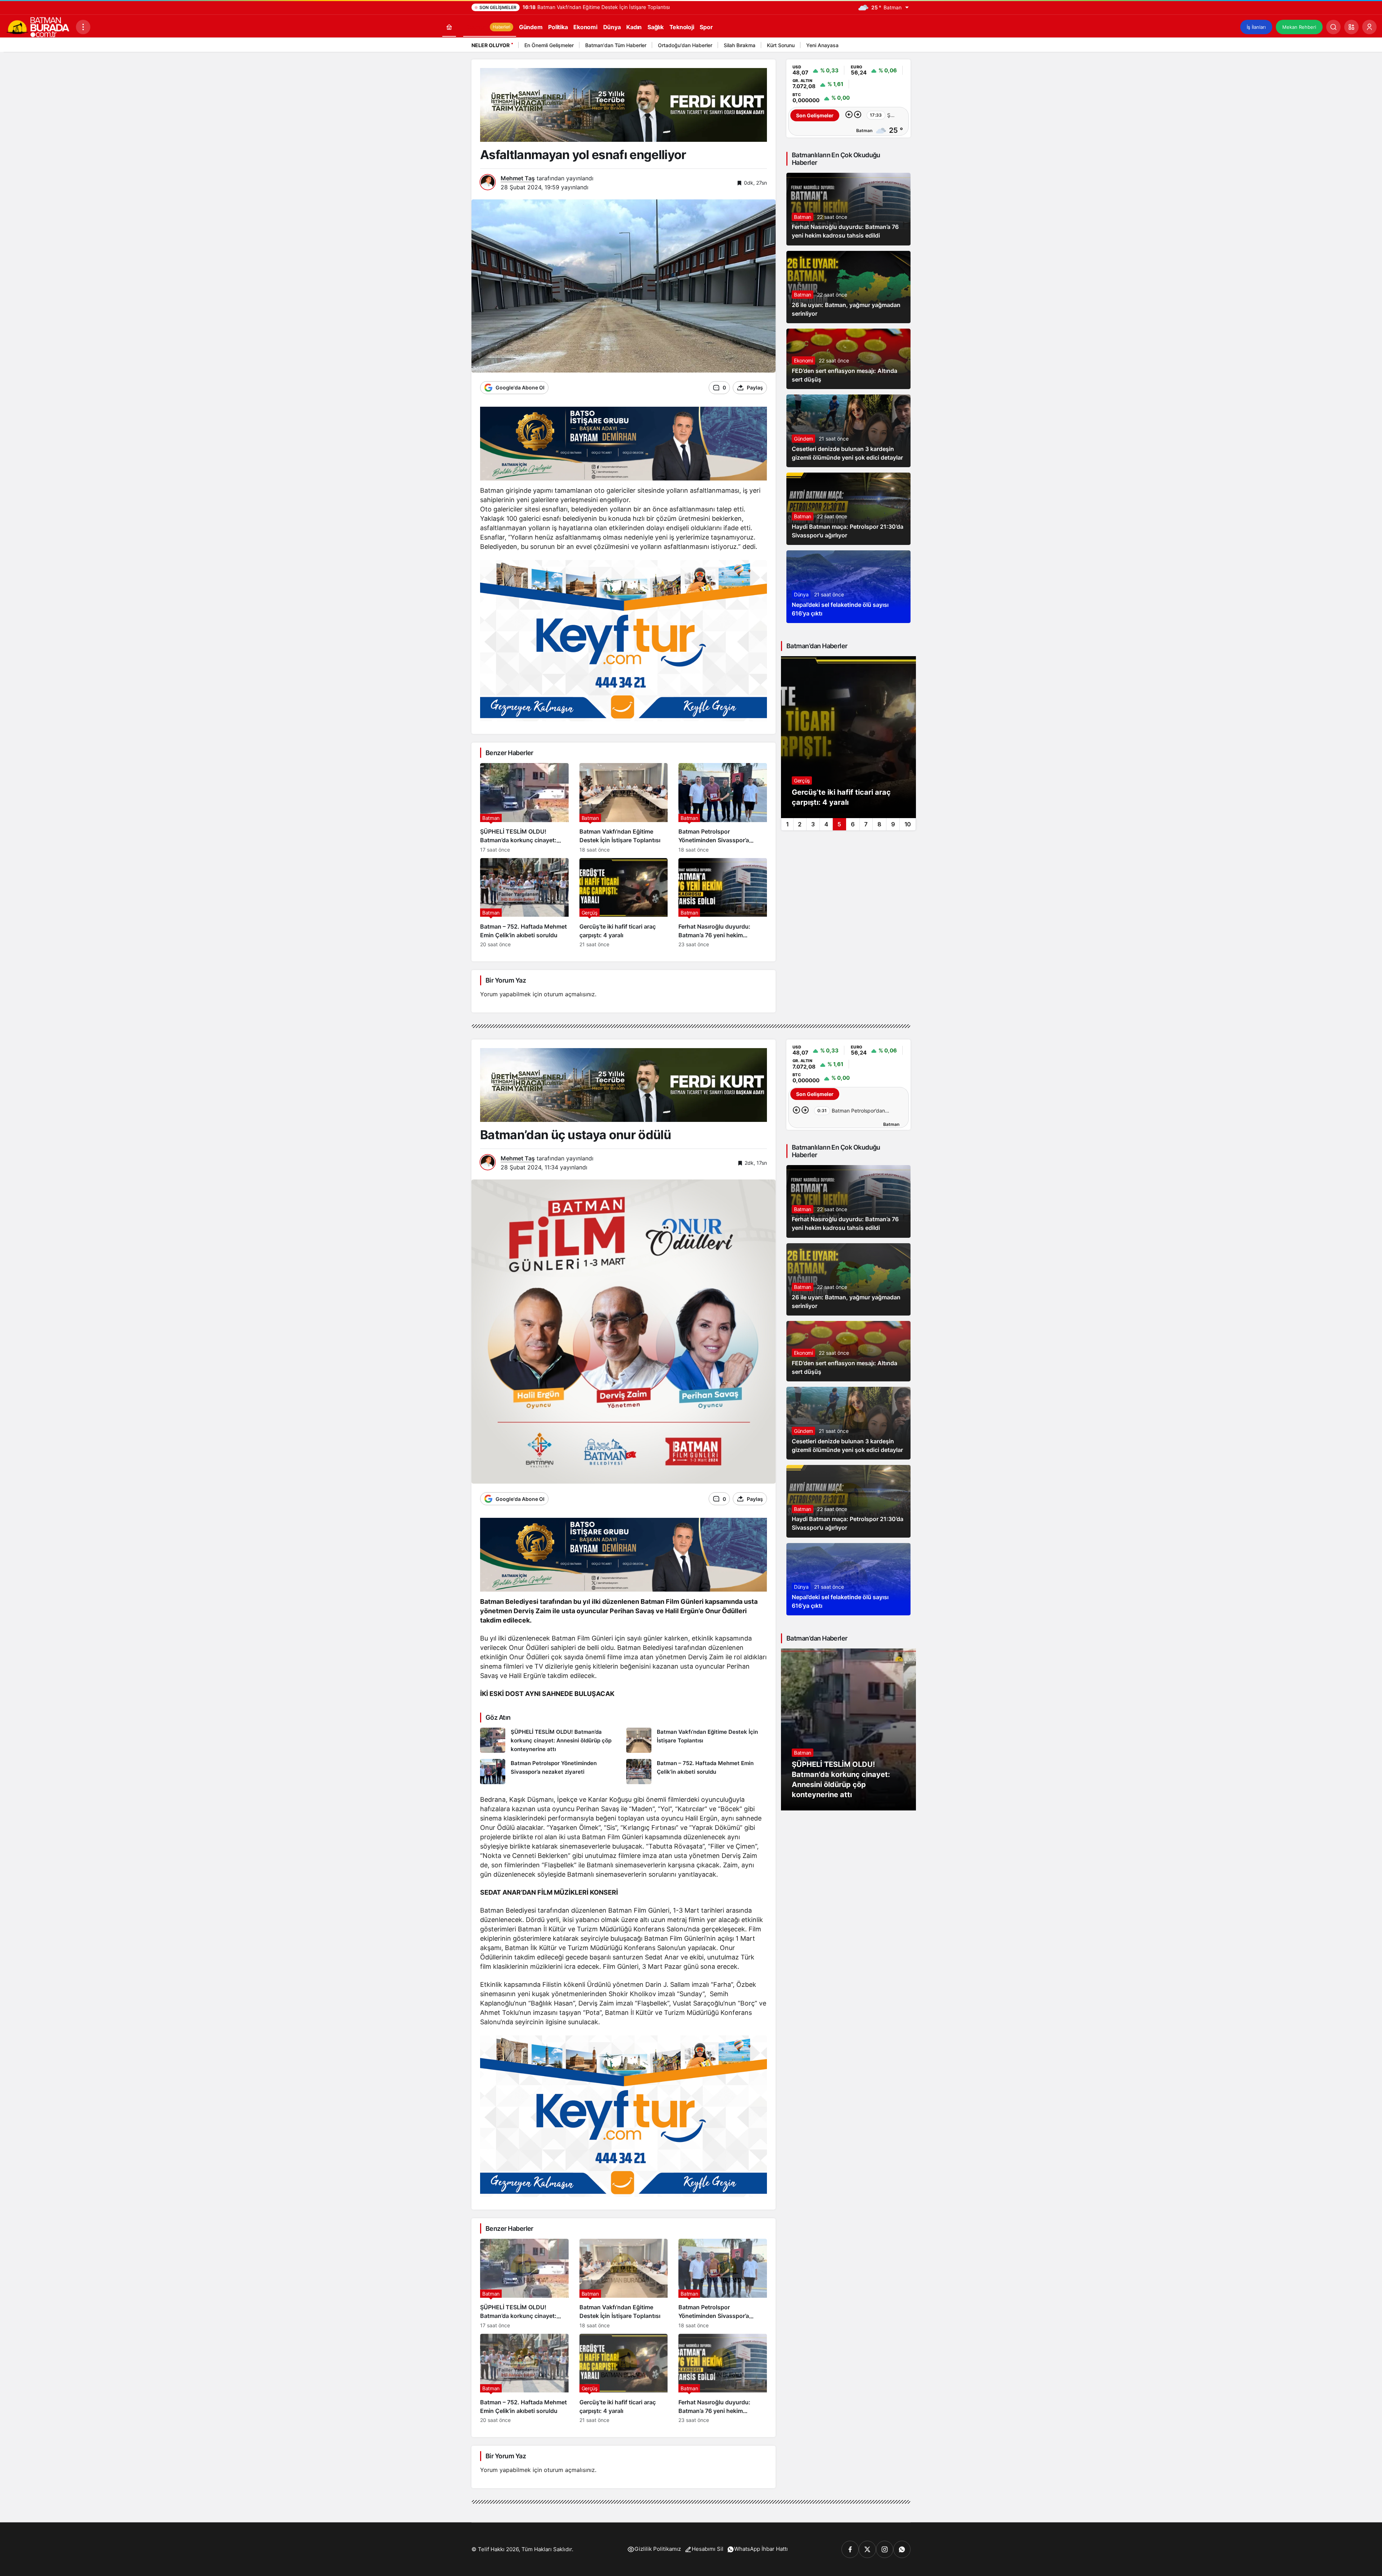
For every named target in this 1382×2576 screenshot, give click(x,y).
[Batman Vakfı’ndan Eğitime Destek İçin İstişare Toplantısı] (624, 808)
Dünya (801, 594)
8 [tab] (879, 824)
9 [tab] (893, 824)
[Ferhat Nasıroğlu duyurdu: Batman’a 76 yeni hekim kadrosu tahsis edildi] (723, 903)
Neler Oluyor (491, 45)
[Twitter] (867, 2549)
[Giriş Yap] (1369, 27)
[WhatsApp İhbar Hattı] (902, 2549)
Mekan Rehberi (1299, 27)
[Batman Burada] (38, 26)
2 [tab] (800, 824)
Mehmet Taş (518, 178)
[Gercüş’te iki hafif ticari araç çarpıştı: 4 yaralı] (624, 903)
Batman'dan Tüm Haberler (616, 45)
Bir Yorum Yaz (506, 980)
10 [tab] (908, 824)
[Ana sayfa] (449, 27)
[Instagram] (885, 2549)
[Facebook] (850, 2549)
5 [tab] (839, 824)
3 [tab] (813, 824)
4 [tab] (826, 824)
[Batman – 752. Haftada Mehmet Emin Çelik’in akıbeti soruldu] (524, 903)
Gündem (803, 439)
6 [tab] (853, 824)
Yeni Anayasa (822, 45)
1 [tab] (787, 824)
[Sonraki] (903, 46)
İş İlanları (1256, 27)
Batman (803, 217)
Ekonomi (803, 360)
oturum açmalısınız (569, 994)
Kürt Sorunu (781, 45)
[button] (1351, 27)
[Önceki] (894, 46)
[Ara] (1333, 27)
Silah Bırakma (740, 45)
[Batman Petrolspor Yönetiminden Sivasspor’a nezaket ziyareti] (723, 808)
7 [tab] (866, 824)
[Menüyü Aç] (83, 27)
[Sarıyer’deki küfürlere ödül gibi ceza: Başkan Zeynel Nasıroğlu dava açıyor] (848, 737)
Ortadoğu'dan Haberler (685, 45)
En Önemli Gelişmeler (549, 45)
